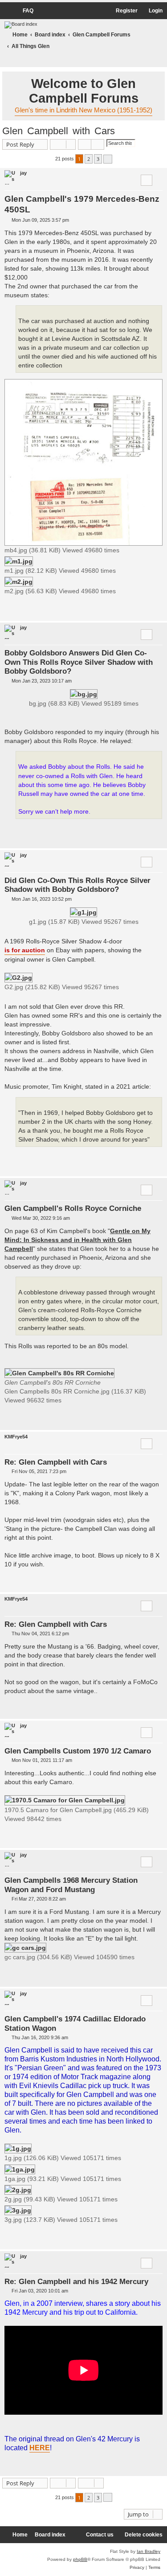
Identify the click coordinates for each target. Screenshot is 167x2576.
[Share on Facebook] (118, 609)
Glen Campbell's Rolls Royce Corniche (73, 1208)
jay (23, 173)
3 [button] (98, 159)
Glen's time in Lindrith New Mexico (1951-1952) (83, 110)
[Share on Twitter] (130, 609)
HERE (40, 2448)
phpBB (80, 2559)
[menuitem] (24, 11)
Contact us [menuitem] (100, 2535)
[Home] (21, 25)
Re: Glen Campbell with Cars (56, 1462)
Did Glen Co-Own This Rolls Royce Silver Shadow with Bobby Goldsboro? (77, 885)
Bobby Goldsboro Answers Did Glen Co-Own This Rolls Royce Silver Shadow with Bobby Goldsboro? (79, 662)
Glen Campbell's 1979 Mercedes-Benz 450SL (82, 204)
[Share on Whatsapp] (152, 609)
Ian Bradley (149, 2551)
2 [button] (89, 159)
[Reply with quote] (147, 180)
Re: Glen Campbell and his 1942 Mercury (76, 2281)
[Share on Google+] (141, 609)
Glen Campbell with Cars (59, 131)
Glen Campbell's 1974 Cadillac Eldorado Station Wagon (75, 2023)
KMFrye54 (16, 1437)
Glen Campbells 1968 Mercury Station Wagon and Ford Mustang (71, 1885)
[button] (108, 159)
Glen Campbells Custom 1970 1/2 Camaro (78, 1751)
